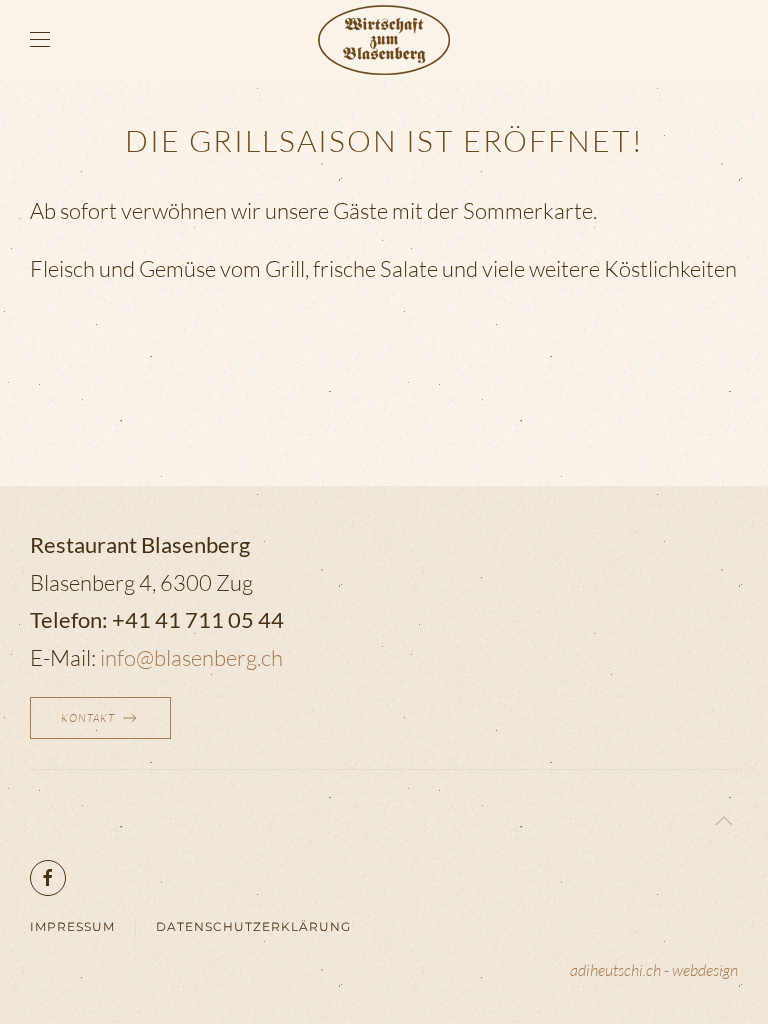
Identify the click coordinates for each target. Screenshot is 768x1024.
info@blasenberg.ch (191, 657)
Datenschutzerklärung (253, 926)
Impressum (72, 926)
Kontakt (88, 718)
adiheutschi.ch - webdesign (654, 970)
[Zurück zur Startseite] (384, 40)
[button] (40, 40)
